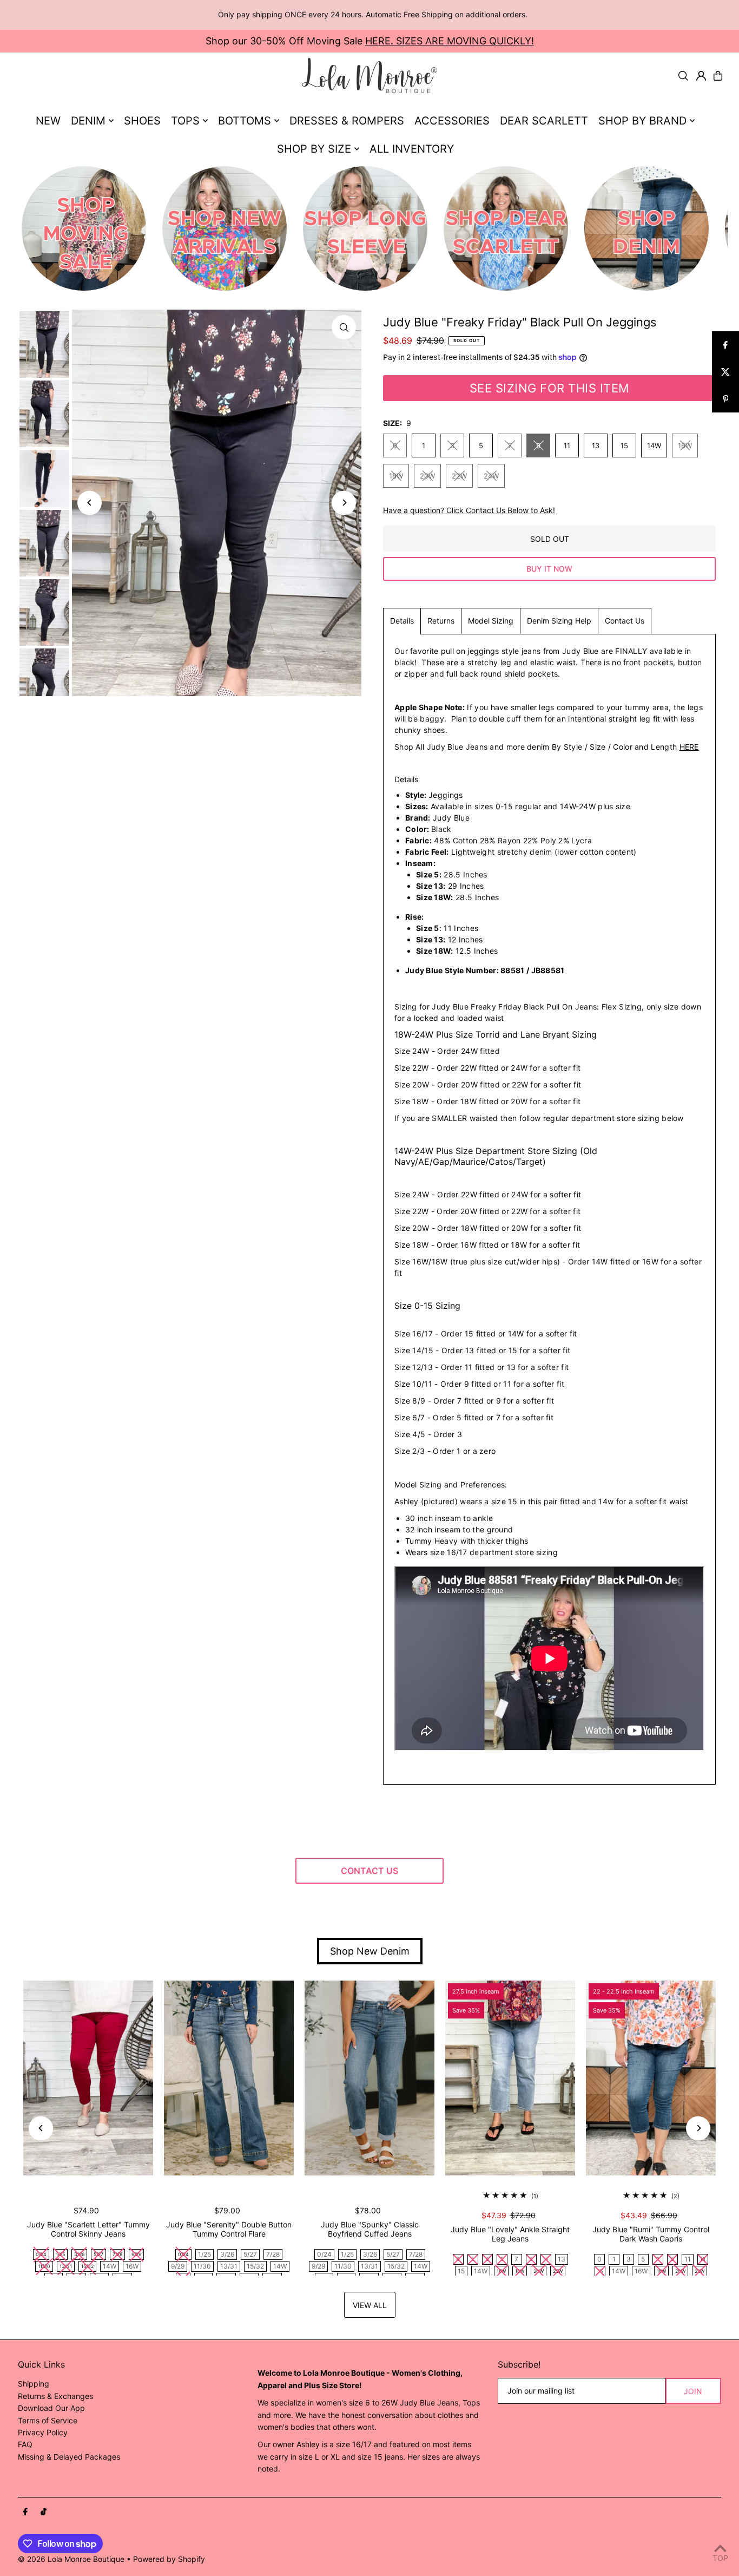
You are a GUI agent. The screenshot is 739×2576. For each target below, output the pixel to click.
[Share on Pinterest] (725, 399)
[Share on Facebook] (725, 345)
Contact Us (625, 621)
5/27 (250, 2254)
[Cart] (718, 76)
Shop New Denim (370, 1951)
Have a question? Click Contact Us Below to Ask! (469, 510)
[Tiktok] (44, 2512)
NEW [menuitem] (48, 121)
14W (654, 445)
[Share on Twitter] (725, 372)
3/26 (227, 2254)
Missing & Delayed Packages (69, 2457)
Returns (441, 621)
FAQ (25, 2444)
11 (567, 445)
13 (596, 445)
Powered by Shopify (169, 2559)
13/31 (229, 2266)
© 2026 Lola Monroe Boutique (71, 2559)
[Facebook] (25, 2512)
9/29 (178, 2266)
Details (402, 621)
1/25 (204, 2254)
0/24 (324, 2254)
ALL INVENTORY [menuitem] (412, 149)
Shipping (34, 2384)
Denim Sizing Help (559, 621)
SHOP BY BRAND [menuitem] (642, 121)
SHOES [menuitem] (142, 121)
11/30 (202, 2266)
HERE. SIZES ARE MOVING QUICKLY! (450, 41)
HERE (689, 747)
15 (624, 445)
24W (491, 476)
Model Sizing (491, 621)
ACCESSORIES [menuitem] (452, 121)
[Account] (701, 76)
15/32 (255, 2266)
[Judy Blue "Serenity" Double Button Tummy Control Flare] (229, 2078)
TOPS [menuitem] (185, 121)
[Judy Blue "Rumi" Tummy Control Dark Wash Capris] (651, 2078)
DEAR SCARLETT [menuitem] (544, 121)
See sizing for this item (550, 388)
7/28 (273, 2254)
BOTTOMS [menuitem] (245, 121)
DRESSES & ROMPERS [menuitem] (347, 121)
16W (685, 445)
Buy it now (549, 569)
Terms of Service (48, 2420)
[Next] (344, 503)
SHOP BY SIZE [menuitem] (314, 149)
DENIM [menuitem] (88, 121)
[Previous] (90, 503)
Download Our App (51, 2408)
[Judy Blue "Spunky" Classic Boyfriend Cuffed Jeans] (369, 2078)
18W (396, 476)
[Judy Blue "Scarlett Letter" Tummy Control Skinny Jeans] (88, 2078)
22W (459, 476)
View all (370, 2305)
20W (427, 476)
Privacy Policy (43, 2432)
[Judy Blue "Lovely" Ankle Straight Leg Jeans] (510, 2078)
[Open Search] (683, 76)
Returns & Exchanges (55, 2396)
